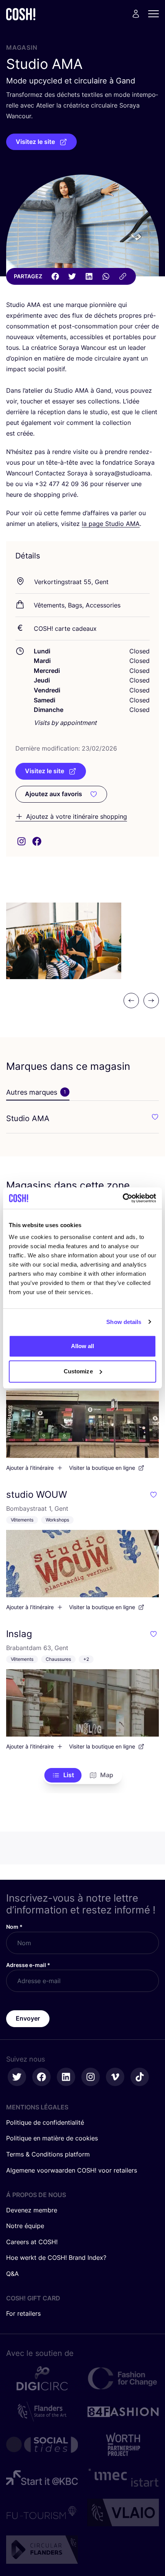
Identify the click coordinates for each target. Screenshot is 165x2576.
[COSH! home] (21, 14)
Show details (124, 1322)
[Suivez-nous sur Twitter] (17, 2077)
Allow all (83, 1346)
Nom (14, 1927)
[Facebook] (55, 276)
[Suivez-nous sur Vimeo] (115, 2077)
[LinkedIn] (89, 276)
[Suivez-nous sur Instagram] (91, 2077)
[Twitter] (72, 276)
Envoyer (28, 2018)
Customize (78, 1371)
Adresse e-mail (28, 1965)
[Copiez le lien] (123, 276)
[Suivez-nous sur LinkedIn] (66, 2077)
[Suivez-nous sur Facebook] (41, 2077)
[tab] (38, 1092)
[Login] (136, 14)
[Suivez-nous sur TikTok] (140, 2077)
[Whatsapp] (106, 276)
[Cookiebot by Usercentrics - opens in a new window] (123, 1198)
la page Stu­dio (111, 524)
